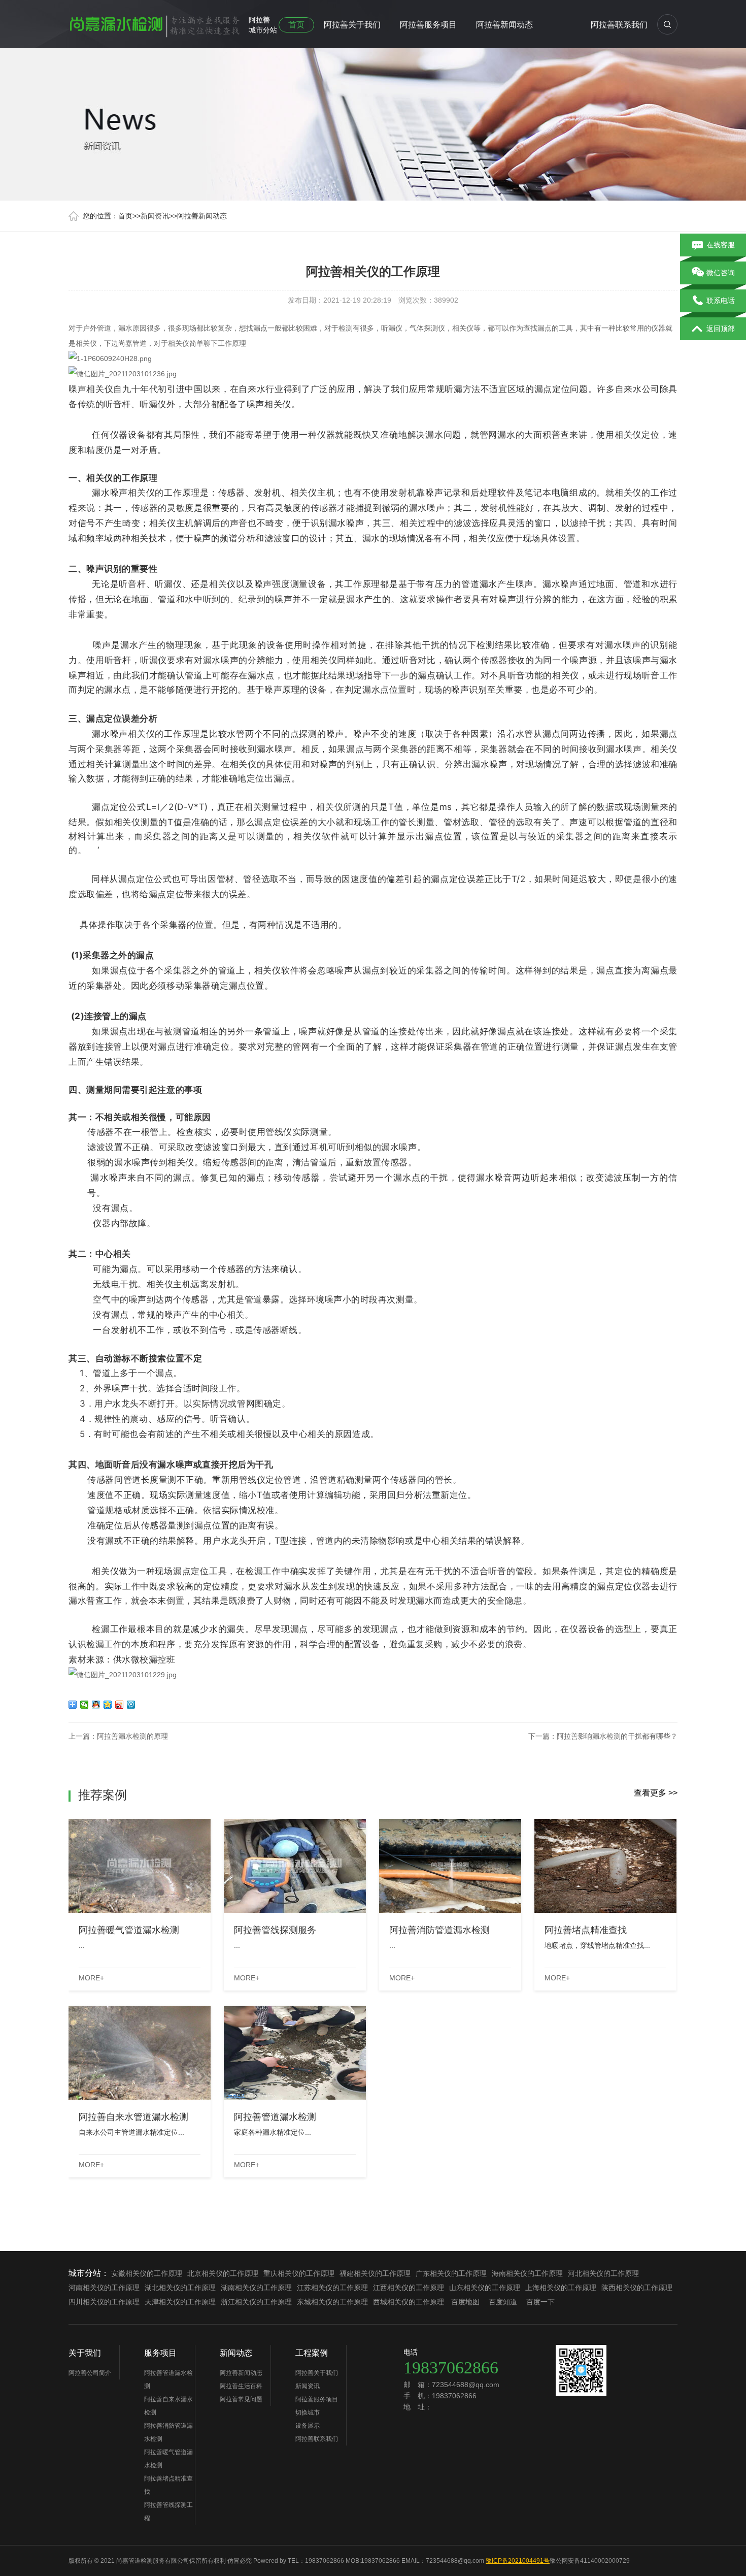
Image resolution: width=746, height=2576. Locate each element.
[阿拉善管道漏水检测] (295, 2053)
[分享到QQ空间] (108, 1705)
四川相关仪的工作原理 (104, 2302)
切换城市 (308, 2412)
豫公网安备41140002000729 (590, 2561)
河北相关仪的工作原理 (603, 2273)
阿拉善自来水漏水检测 (168, 2406)
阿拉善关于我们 (352, 25)
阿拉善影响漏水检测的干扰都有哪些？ (617, 1736)
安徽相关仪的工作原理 (147, 2273)
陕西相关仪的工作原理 (637, 2288)
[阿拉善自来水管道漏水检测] (140, 2053)
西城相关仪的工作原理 (409, 2302)
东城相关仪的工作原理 (332, 2302)
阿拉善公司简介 (90, 2373)
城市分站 (263, 30)
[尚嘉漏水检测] (155, 22)
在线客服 (721, 245)
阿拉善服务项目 (428, 25)
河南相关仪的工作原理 (104, 2288)
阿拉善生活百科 (241, 2386)
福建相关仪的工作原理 (375, 2273)
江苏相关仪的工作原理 (332, 2288)
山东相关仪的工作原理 (485, 2288)
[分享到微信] (84, 1705)
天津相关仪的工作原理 (180, 2302)
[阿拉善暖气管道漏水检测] (140, 1866)
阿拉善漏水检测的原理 (132, 1736)
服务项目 (160, 2353)
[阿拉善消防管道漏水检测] (450, 1866)
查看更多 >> (656, 1793)
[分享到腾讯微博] (131, 1705)
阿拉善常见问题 (241, 2399)
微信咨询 (721, 273)
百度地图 (465, 2302)
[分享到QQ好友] (96, 1705)
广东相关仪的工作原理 (451, 2273)
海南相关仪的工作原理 (527, 2273)
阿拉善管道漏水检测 (168, 2379)
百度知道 (503, 2302)
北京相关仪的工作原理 (223, 2273)
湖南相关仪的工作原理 (256, 2288)
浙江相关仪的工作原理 (256, 2302)
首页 (296, 25)
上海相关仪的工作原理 (561, 2288)
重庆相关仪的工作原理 (299, 2273)
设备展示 (308, 2426)
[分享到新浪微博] (120, 1705)
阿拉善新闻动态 (504, 25)
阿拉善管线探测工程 (168, 2512)
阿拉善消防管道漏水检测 (168, 2432)
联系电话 (721, 301)
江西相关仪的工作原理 (409, 2288)
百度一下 (540, 2302)
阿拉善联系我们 (619, 25)
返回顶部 (721, 329)
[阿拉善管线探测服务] (295, 1866)
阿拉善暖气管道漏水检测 (168, 2459)
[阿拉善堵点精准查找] (605, 1866)
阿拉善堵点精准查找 (168, 2485)
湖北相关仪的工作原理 (180, 2288)
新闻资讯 (155, 216)
